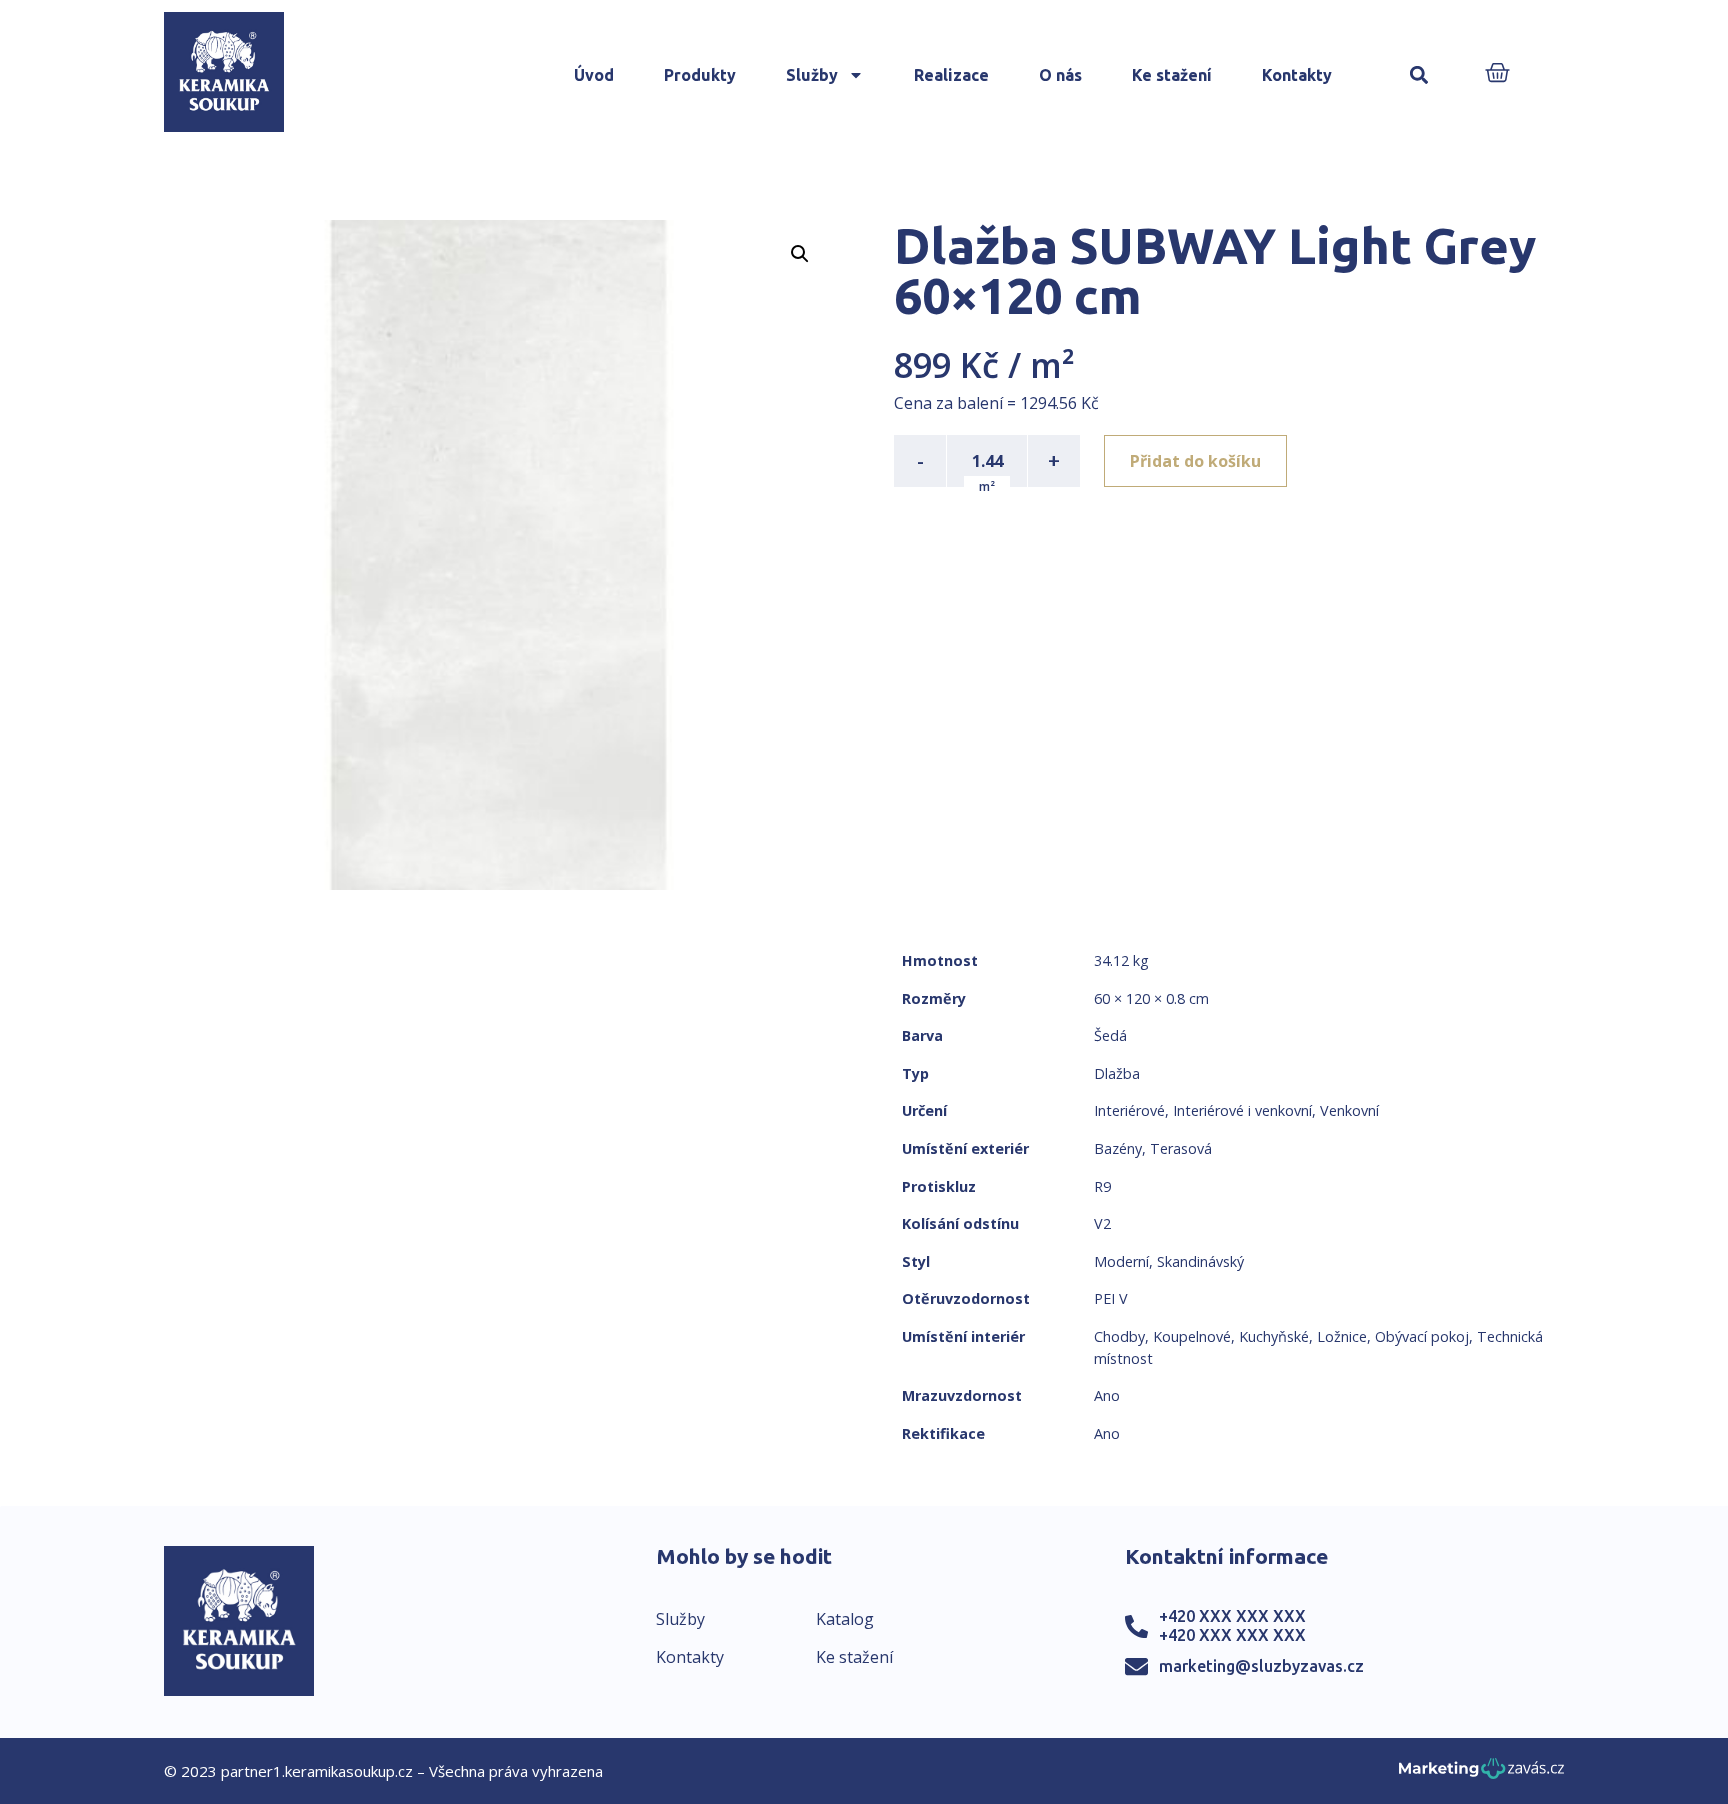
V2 (1102, 1223)
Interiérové (1129, 1110)
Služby (812, 75)
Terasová (1181, 1148)
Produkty (700, 75)
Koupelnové (1192, 1336)
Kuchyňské (1274, 1336)
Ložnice (1342, 1336)
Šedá (1110, 1035)
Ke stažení (1172, 75)
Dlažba (1117, 1073)
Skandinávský (1200, 1261)
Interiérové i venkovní (1242, 1110)
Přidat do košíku (1195, 461)
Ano (1107, 1395)
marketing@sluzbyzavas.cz (1261, 1666)
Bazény (1118, 1148)
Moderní (1121, 1261)
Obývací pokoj (1422, 1336)
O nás (1060, 75)
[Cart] (1497, 74)
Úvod (594, 75)
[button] (1418, 75)
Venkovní (1349, 1110)
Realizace (951, 75)
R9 (1102, 1186)
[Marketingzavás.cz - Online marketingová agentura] (1481, 1774)
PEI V (1111, 1298)
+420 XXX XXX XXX (1232, 1616)
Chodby (1119, 1336)
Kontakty (1297, 75)
